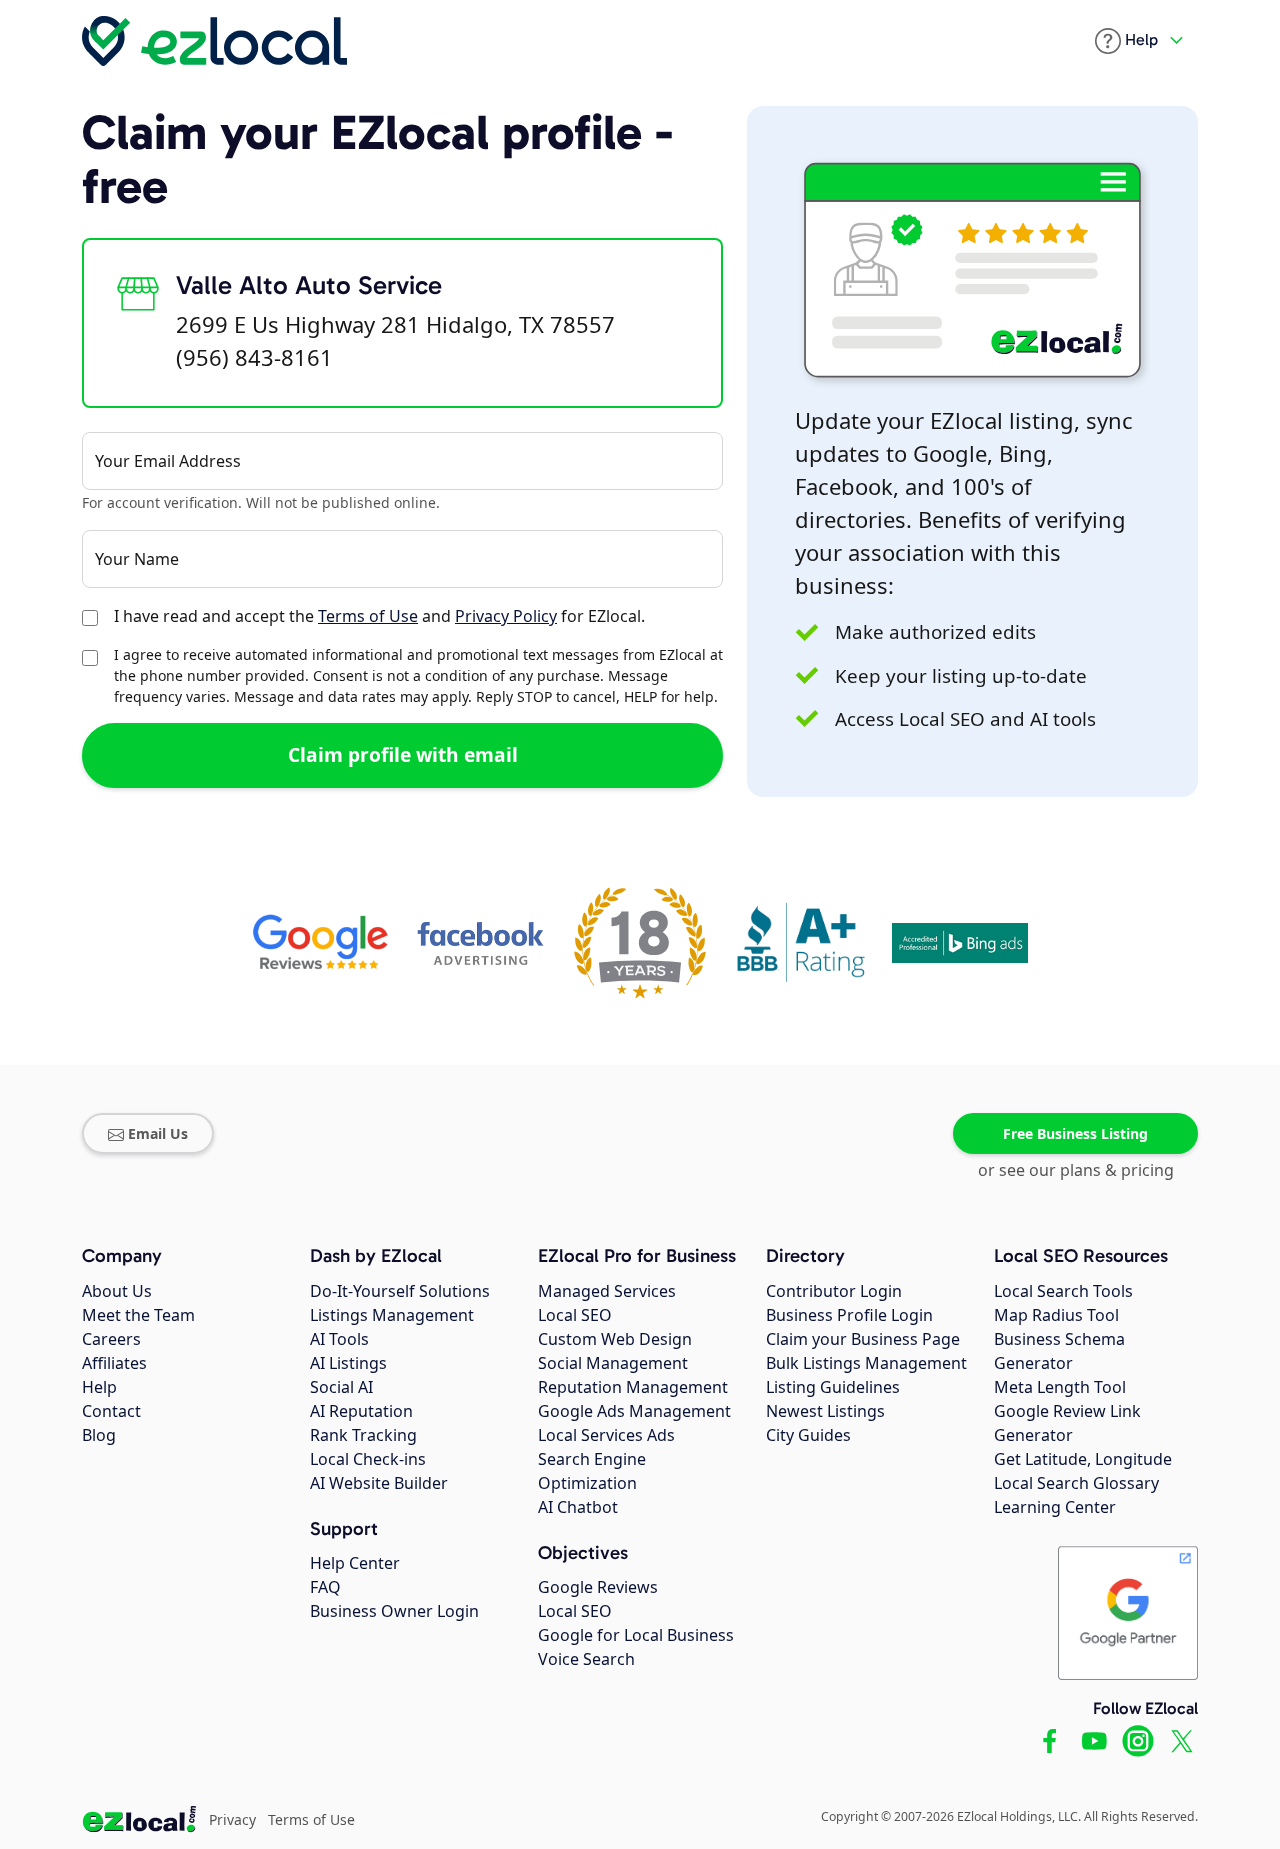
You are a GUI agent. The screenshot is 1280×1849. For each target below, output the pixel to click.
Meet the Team (138, 1315)
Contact (111, 1411)
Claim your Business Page (863, 1339)
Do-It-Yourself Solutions (400, 1291)
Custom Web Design (615, 1339)
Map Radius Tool (1056, 1315)
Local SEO (575, 1315)
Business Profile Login (849, 1315)
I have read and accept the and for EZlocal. (379, 616)
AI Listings (348, 1363)
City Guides (808, 1435)
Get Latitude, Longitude (1083, 1459)
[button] (1126, 41)
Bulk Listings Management (866, 1363)
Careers (111, 1339)
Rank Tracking (363, 1435)
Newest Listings (825, 1411)
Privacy (232, 1819)
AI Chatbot (578, 1507)
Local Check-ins (368, 1459)
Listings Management (392, 1315)
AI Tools (339, 1339)
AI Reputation (361, 1411)
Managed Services (607, 1291)
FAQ (325, 1587)
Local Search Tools (1063, 1291)
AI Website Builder (379, 1483)
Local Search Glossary (1076, 1483)
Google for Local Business (636, 1635)
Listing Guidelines (833, 1387)
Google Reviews (598, 1587)
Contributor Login (834, 1291)
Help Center (355, 1563)
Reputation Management (633, 1387)
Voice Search (586, 1659)
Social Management (613, 1363)
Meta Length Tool (1060, 1387)
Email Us (158, 1133)
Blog (99, 1435)
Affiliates (114, 1363)
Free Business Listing (1075, 1133)
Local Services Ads (606, 1435)
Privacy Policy (506, 616)
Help (99, 1387)
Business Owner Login (394, 1611)
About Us (117, 1291)
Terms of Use (368, 616)
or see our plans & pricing (1076, 1170)
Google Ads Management (634, 1411)
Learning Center (1055, 1507)
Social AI (341, 1387)
